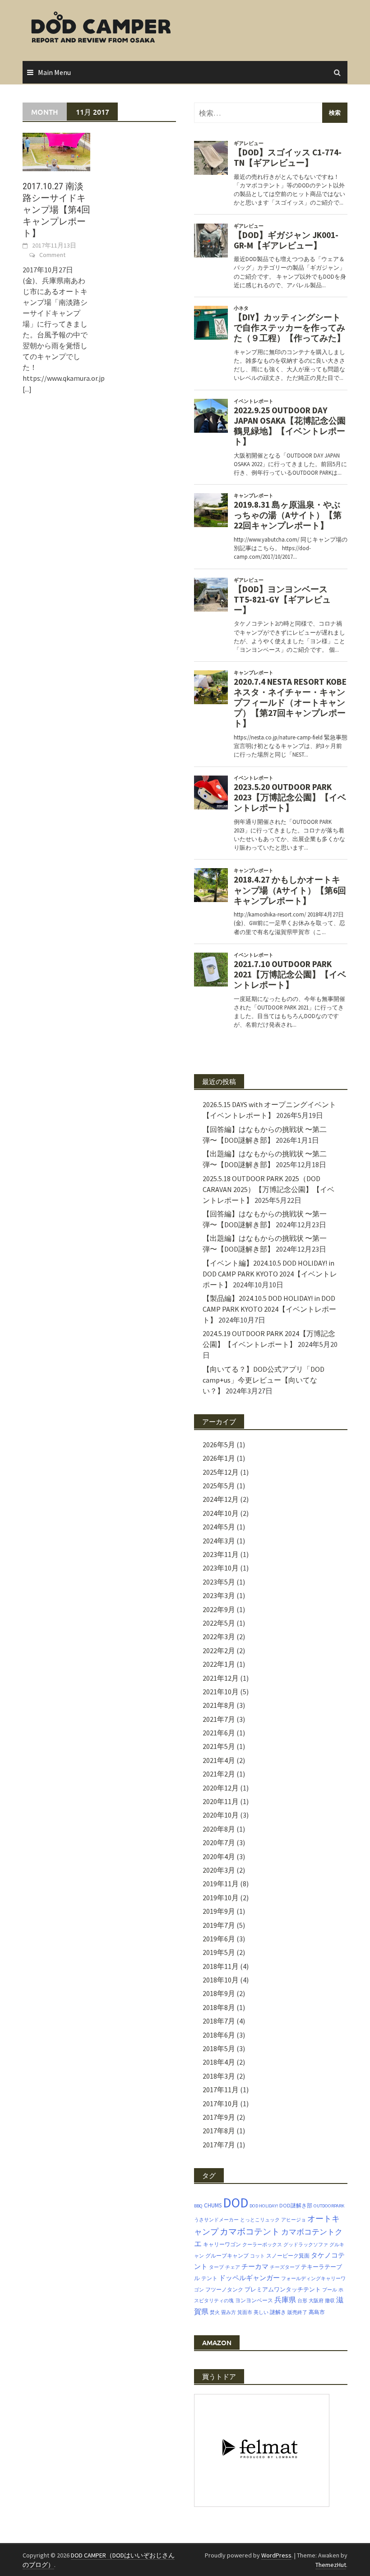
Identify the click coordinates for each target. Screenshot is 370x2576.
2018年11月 (221, 1966)
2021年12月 (221, 1678)
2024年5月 (219, 1527)
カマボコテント (250, 2231)
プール (330, 2290)
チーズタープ (285, 2267)
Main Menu (54, 72)
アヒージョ (294, 2220)
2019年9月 (219, 1911)
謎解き (278, 2312)
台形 (302, 2301)
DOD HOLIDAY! (264, 2206)
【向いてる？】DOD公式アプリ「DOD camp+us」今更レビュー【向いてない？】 (264, 1380)
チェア (233, 2267)
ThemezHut (331, 2565)
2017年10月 (221, 2104)
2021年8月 (219, 1705)
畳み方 (229, 2312)
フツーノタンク (224, 2289)
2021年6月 (219, 1733)
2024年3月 (219, 1541)
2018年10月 (221, 1980)
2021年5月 (219, 1746)
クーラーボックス (262, 2245)
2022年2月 (219, 1650)
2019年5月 (219, 1952)
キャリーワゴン (222, 2244)
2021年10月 (221, 1692)
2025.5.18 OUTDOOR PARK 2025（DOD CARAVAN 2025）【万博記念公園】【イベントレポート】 (268, 1189)
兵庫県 (285, 2300)
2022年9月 (219, 1609)
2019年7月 (219, 1925)
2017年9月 (219, 2117)
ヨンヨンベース (254, 2300)
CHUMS (213, 2205)
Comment (52, 255)
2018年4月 (219, 2062)
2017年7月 (219, 2145)
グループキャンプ (227, 2256)
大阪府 (316, 2301)
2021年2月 (219, 1774)
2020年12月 (221, 1788)
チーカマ (255, 2267)
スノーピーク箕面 (288, 2256)
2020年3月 (219, 1870)
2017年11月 (221, 2090)
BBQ (198, 2206)
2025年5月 (219, 1486)
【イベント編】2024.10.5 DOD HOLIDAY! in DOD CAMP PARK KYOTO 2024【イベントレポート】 (270, 1274)
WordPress (276, 2555)
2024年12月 (221, 1499)
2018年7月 (219, 2021)
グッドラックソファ (306, 2245)
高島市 (317, 2312)
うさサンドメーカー (216, 2220)
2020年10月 (221, 1815)
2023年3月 (219, 1595)
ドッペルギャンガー (249, 2278)
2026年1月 (219, 1458)
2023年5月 (219, 1582)
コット (257, 2256)
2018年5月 (219, 2048)
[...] (27, 389)
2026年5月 (219, 1445)
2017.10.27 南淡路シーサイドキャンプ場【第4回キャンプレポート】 (56, 210)
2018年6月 (219, 2035)
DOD (236, 2203)
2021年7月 (219, 1719)
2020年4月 (219, 1856)
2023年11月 (221, 1554)
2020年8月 (219, 1829)
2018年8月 (219, 2007)
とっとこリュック (260, 2220)
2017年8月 (219, 2131)
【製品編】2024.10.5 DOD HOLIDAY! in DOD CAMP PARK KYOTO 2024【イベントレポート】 (269, 1309)
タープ (216, 2267)
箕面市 (245, 2312)
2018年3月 (219, 2076)
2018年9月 (219, 1993)
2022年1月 (219, 1664)
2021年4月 (219, 1760)
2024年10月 (221, 1513)
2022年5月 (219, 1623)
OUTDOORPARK (329, 2206)
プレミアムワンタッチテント (283, 2289)
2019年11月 (221, 1884)
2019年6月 (219, 1939)
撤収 (330, 2301)
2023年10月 (221, 1568)
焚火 (215, 2312)
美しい (261, 2312)
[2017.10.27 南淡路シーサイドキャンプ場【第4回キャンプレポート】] (56, 151)
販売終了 (297, 2312)
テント (209, 2278)
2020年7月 (219, 1842)
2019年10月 (221, 1898)
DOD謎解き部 (296, 2205)
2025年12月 (221, 1472)
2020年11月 (221, 1801)
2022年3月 (219, 1636)
